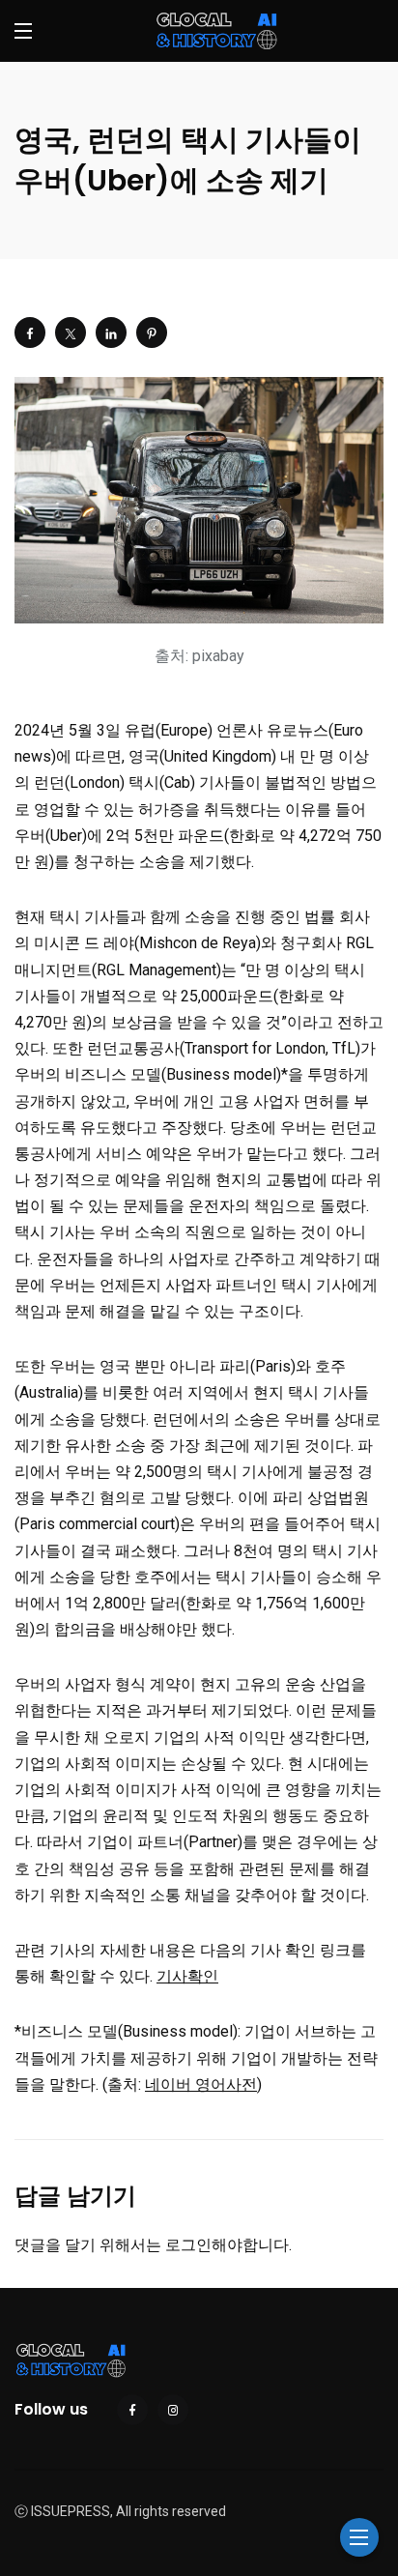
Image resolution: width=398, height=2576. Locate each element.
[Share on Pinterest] (152, 333)
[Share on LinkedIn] (111, 333)
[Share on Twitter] (71, 333)
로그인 (188, 2245)
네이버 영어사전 (201, 2084)
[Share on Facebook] (30, 333)
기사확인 (187, 1976)
